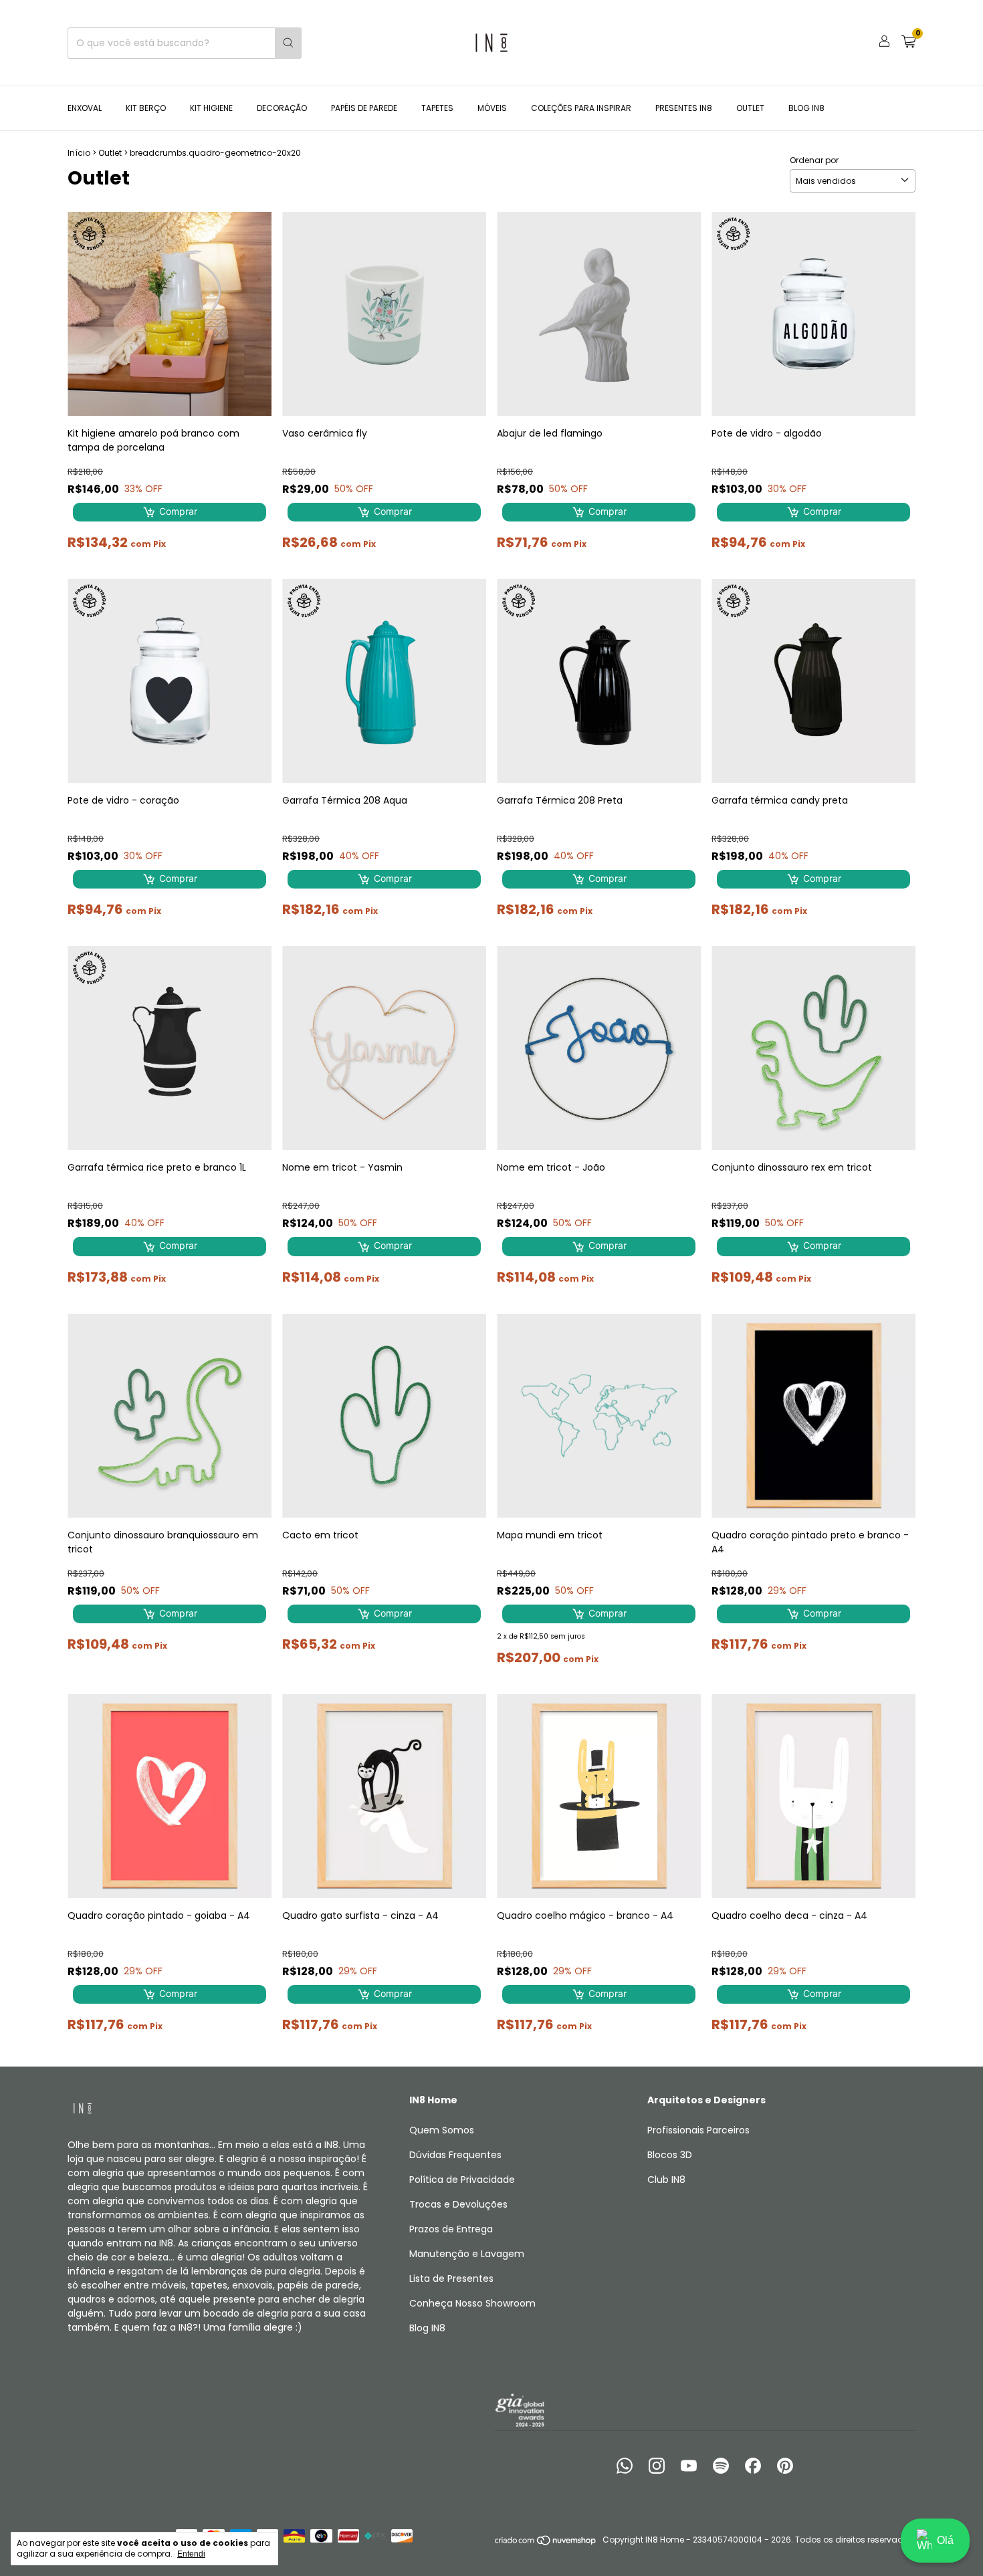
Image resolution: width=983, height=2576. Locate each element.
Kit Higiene (211, 108)
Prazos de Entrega (451, 2229)
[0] (908, 43)
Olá (945, 2540)
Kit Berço (146, 108)
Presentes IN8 (684, 108)
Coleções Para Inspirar (581, 108)
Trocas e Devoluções (458, 2204)
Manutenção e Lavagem (467, 2254)
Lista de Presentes (451, 2278)
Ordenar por (814, 160)
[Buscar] (288, 43)
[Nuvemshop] (546, 2543)
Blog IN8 (806, 108)
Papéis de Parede (364, 108)
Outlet (750, 108)
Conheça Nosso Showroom (472, 2303)
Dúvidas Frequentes (455, 2155)
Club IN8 (666, 2180)
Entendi (191, 2554)
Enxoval (85, 108)
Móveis (492, 108)
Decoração (282, 108)
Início (79, 153)
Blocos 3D (670, 2155)
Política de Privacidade (462, 2180)
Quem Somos (442, 2130)
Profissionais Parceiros (698, 2130)
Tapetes (437, 108)
